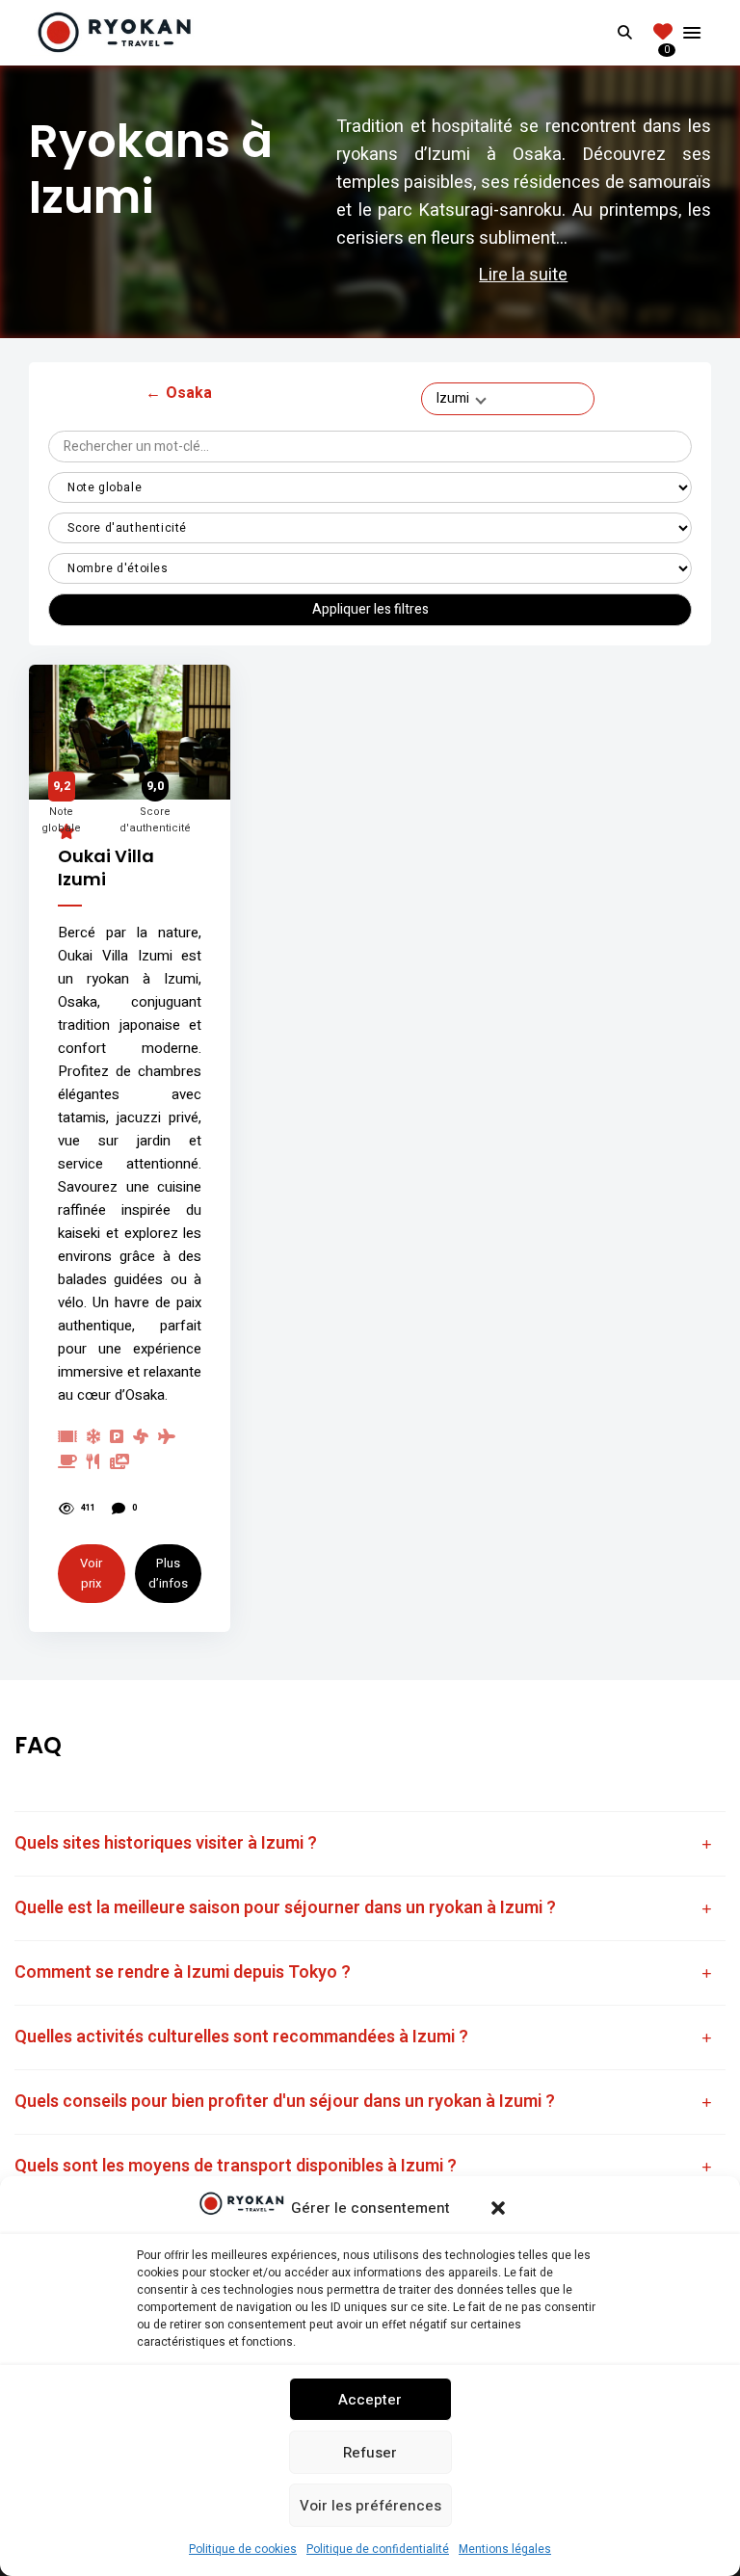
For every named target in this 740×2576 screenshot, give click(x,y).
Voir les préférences (370, 2506)
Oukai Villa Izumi (106, 867)
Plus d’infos (168, 1573)
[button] (498, 2208)
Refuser (370, 2453)
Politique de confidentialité (378, 2549)
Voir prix (91, 1573)
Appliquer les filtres (370, 609)
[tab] (370, 1844)
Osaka (179, 393)
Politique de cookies (243, 2549)
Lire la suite (523, 275)
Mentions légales (505, 2549)
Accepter (370, 2400)
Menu (692, 33)
